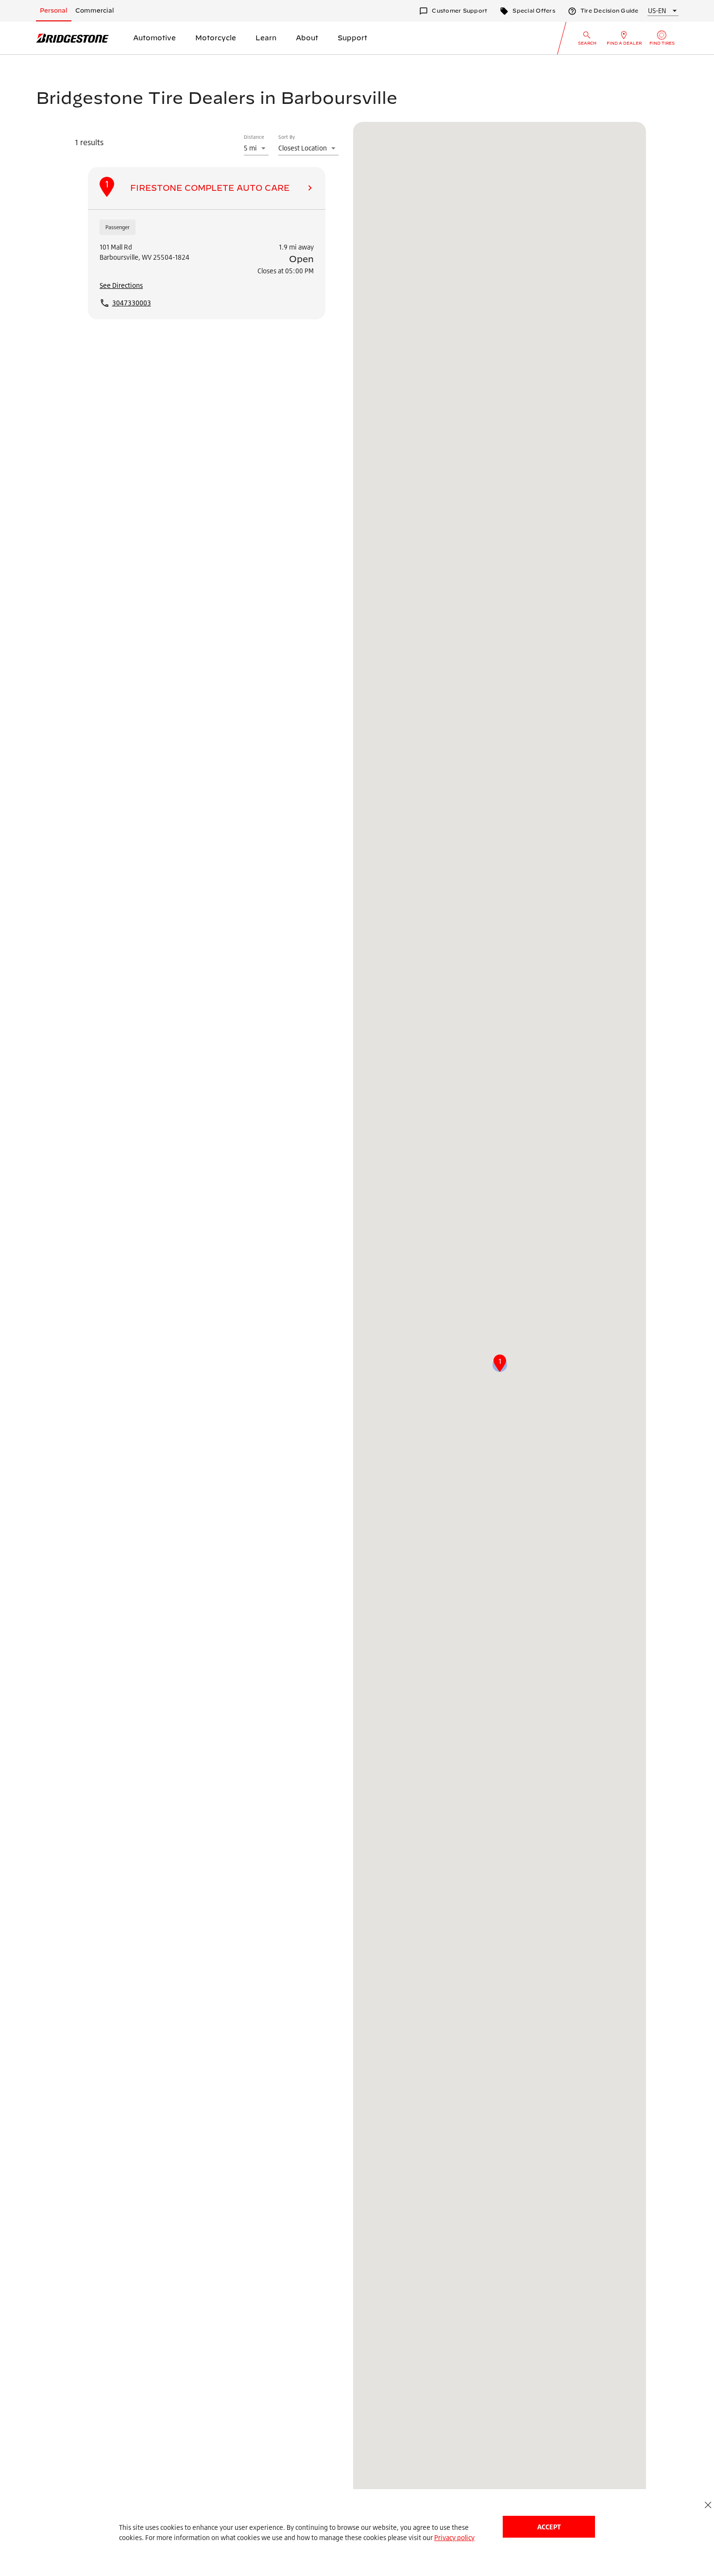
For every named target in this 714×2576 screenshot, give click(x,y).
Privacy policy (454, 2537)
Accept (549, 2527)
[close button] (708, 2505)
